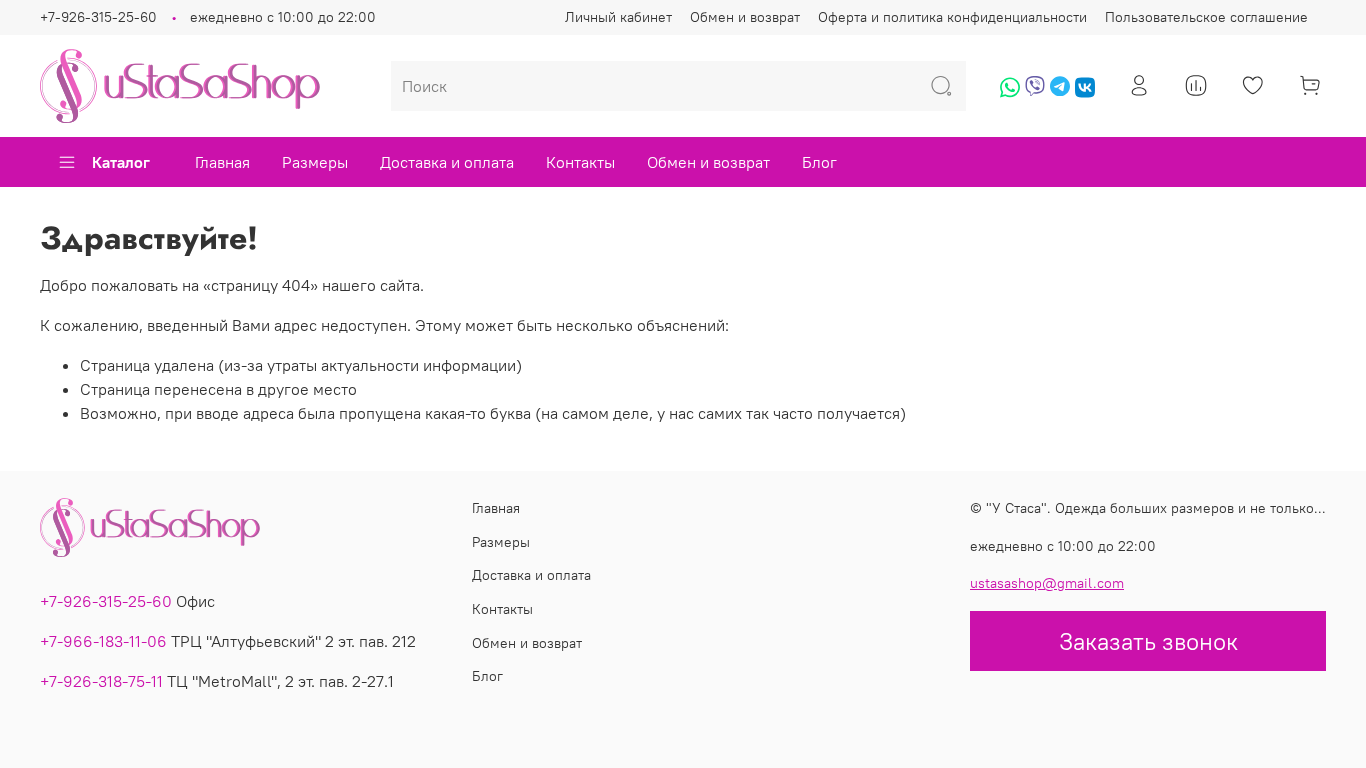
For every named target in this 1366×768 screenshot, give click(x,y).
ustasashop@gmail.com (1047, 583)
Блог (819, 162)
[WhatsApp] (1010, 94)
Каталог (121, 162)
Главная (222, 162)
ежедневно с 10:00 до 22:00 (283, 17)
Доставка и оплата (447, 162)
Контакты (580, 162)
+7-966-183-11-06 (103, 641)
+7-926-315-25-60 (98, 17)
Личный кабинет (618, 17)
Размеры (315, 162)
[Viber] (1035, 94)
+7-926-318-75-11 (101, 681)
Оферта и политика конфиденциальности (952, 17)
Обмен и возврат (745, 17)
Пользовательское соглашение (1206, 17)
